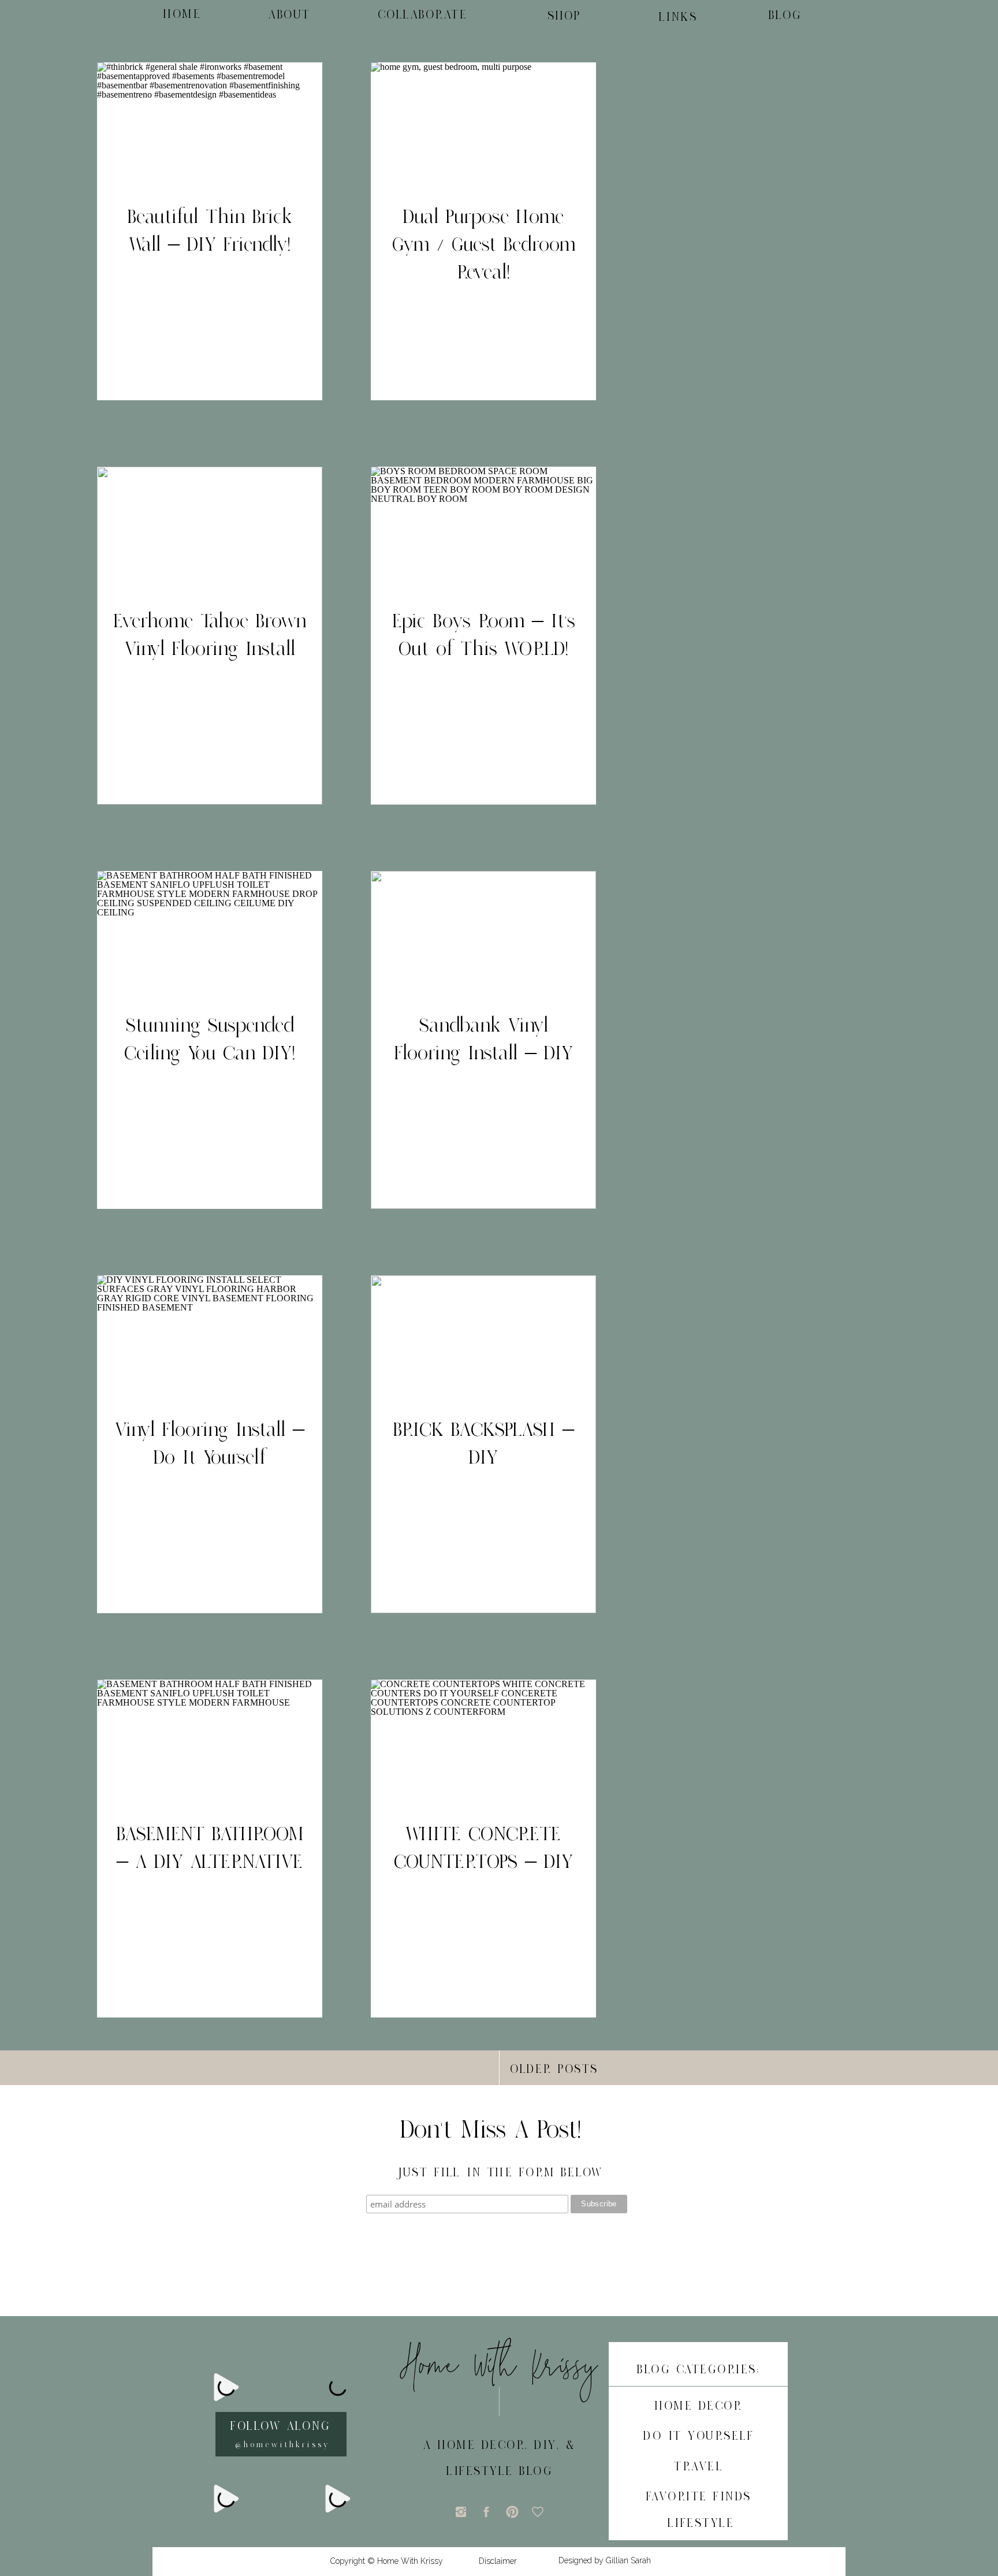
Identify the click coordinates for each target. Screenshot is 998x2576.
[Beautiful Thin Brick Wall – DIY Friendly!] (210, 231)
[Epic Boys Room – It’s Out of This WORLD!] (483, 636)
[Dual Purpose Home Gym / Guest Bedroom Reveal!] (483, 231)
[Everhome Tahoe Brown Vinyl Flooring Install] (210, 636)
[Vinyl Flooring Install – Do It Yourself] (210, 1444)
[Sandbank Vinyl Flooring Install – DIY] (483, 1040)
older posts (554, 2069)
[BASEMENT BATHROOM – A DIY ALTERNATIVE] (210, 1849)
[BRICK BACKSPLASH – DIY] (483, 1444)
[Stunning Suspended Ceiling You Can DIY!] (210, 1040)
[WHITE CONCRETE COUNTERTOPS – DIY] (483, 1849)
